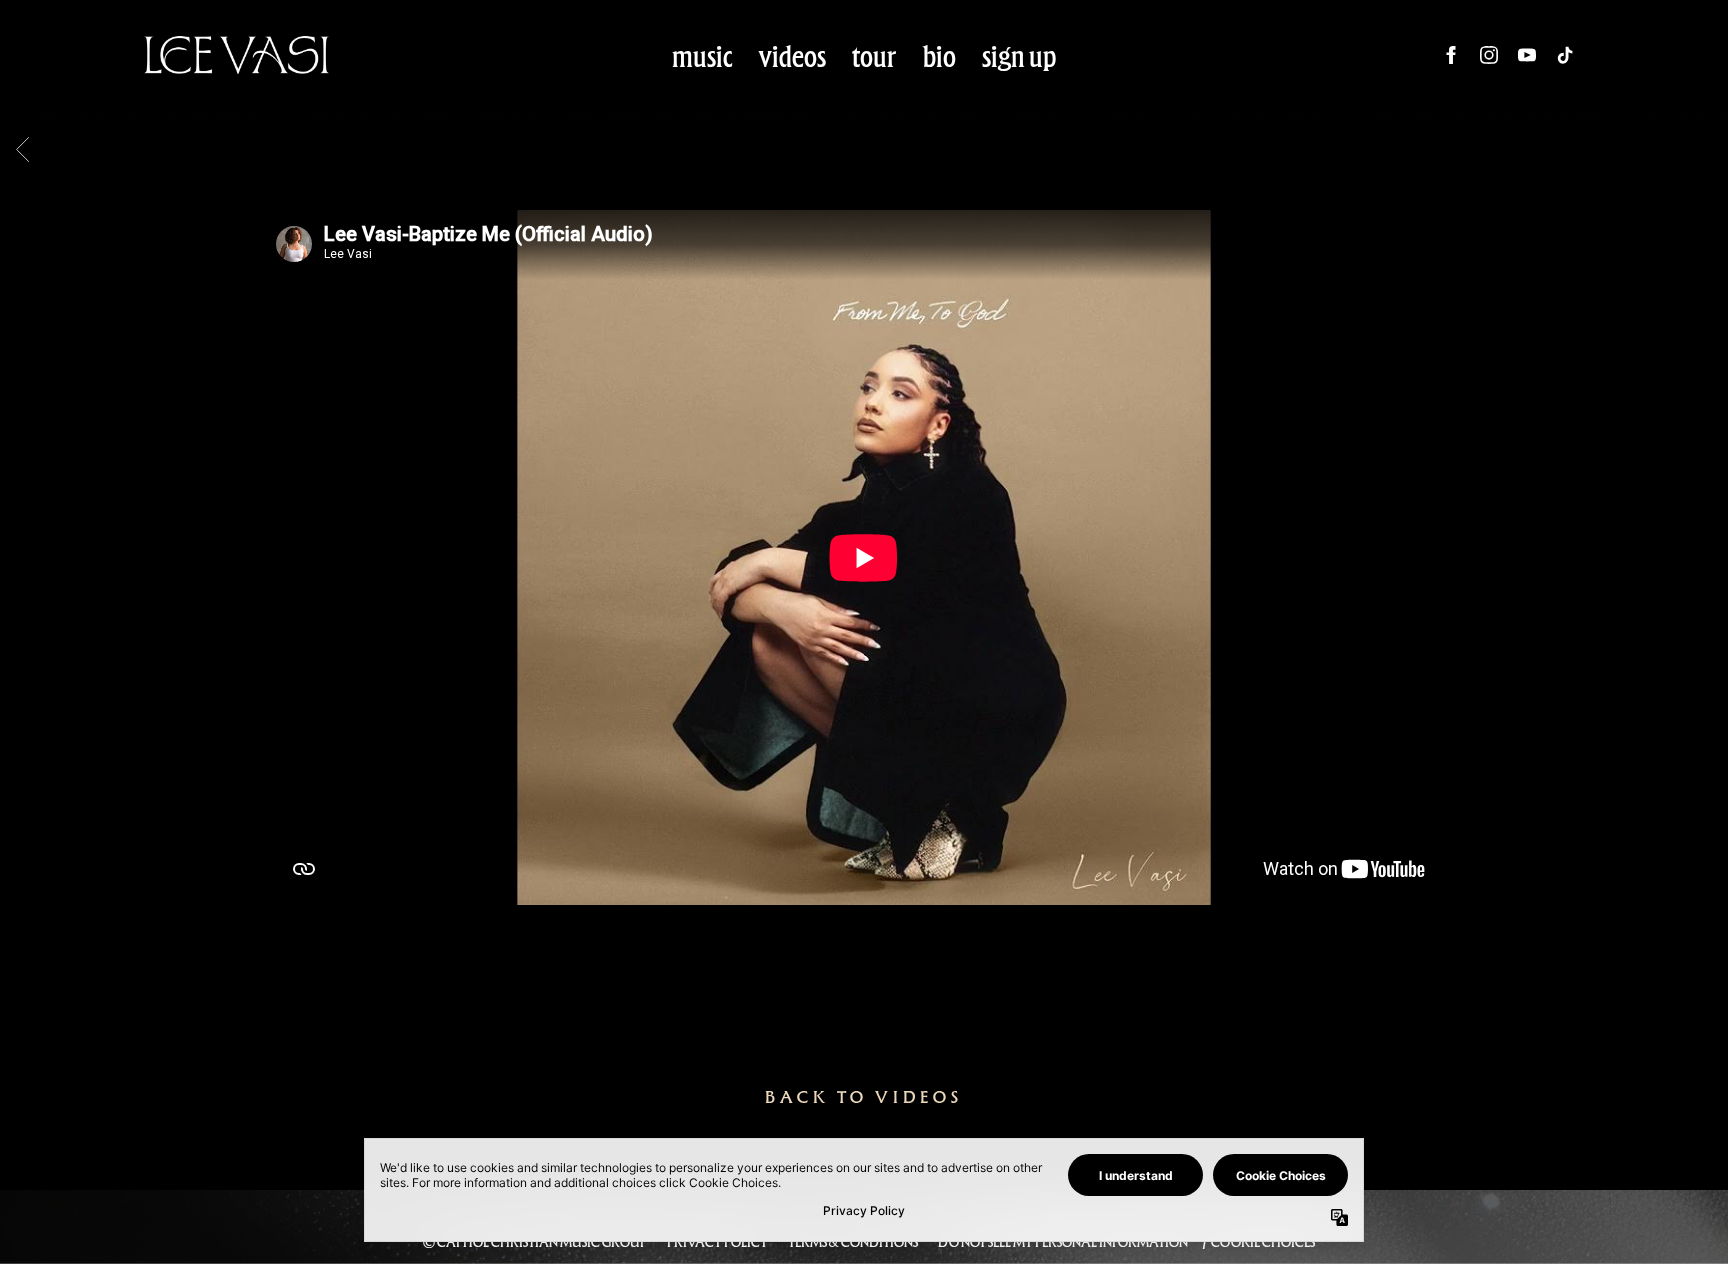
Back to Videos (864, 1097)
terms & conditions (853, 1242)
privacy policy (717, 1242)
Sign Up (1019, 55)
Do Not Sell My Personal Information (1063, 1242)
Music (702, 55)
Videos (792, 55)
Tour (874, 55)
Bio (939, 55)
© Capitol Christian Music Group (535, 1242)
